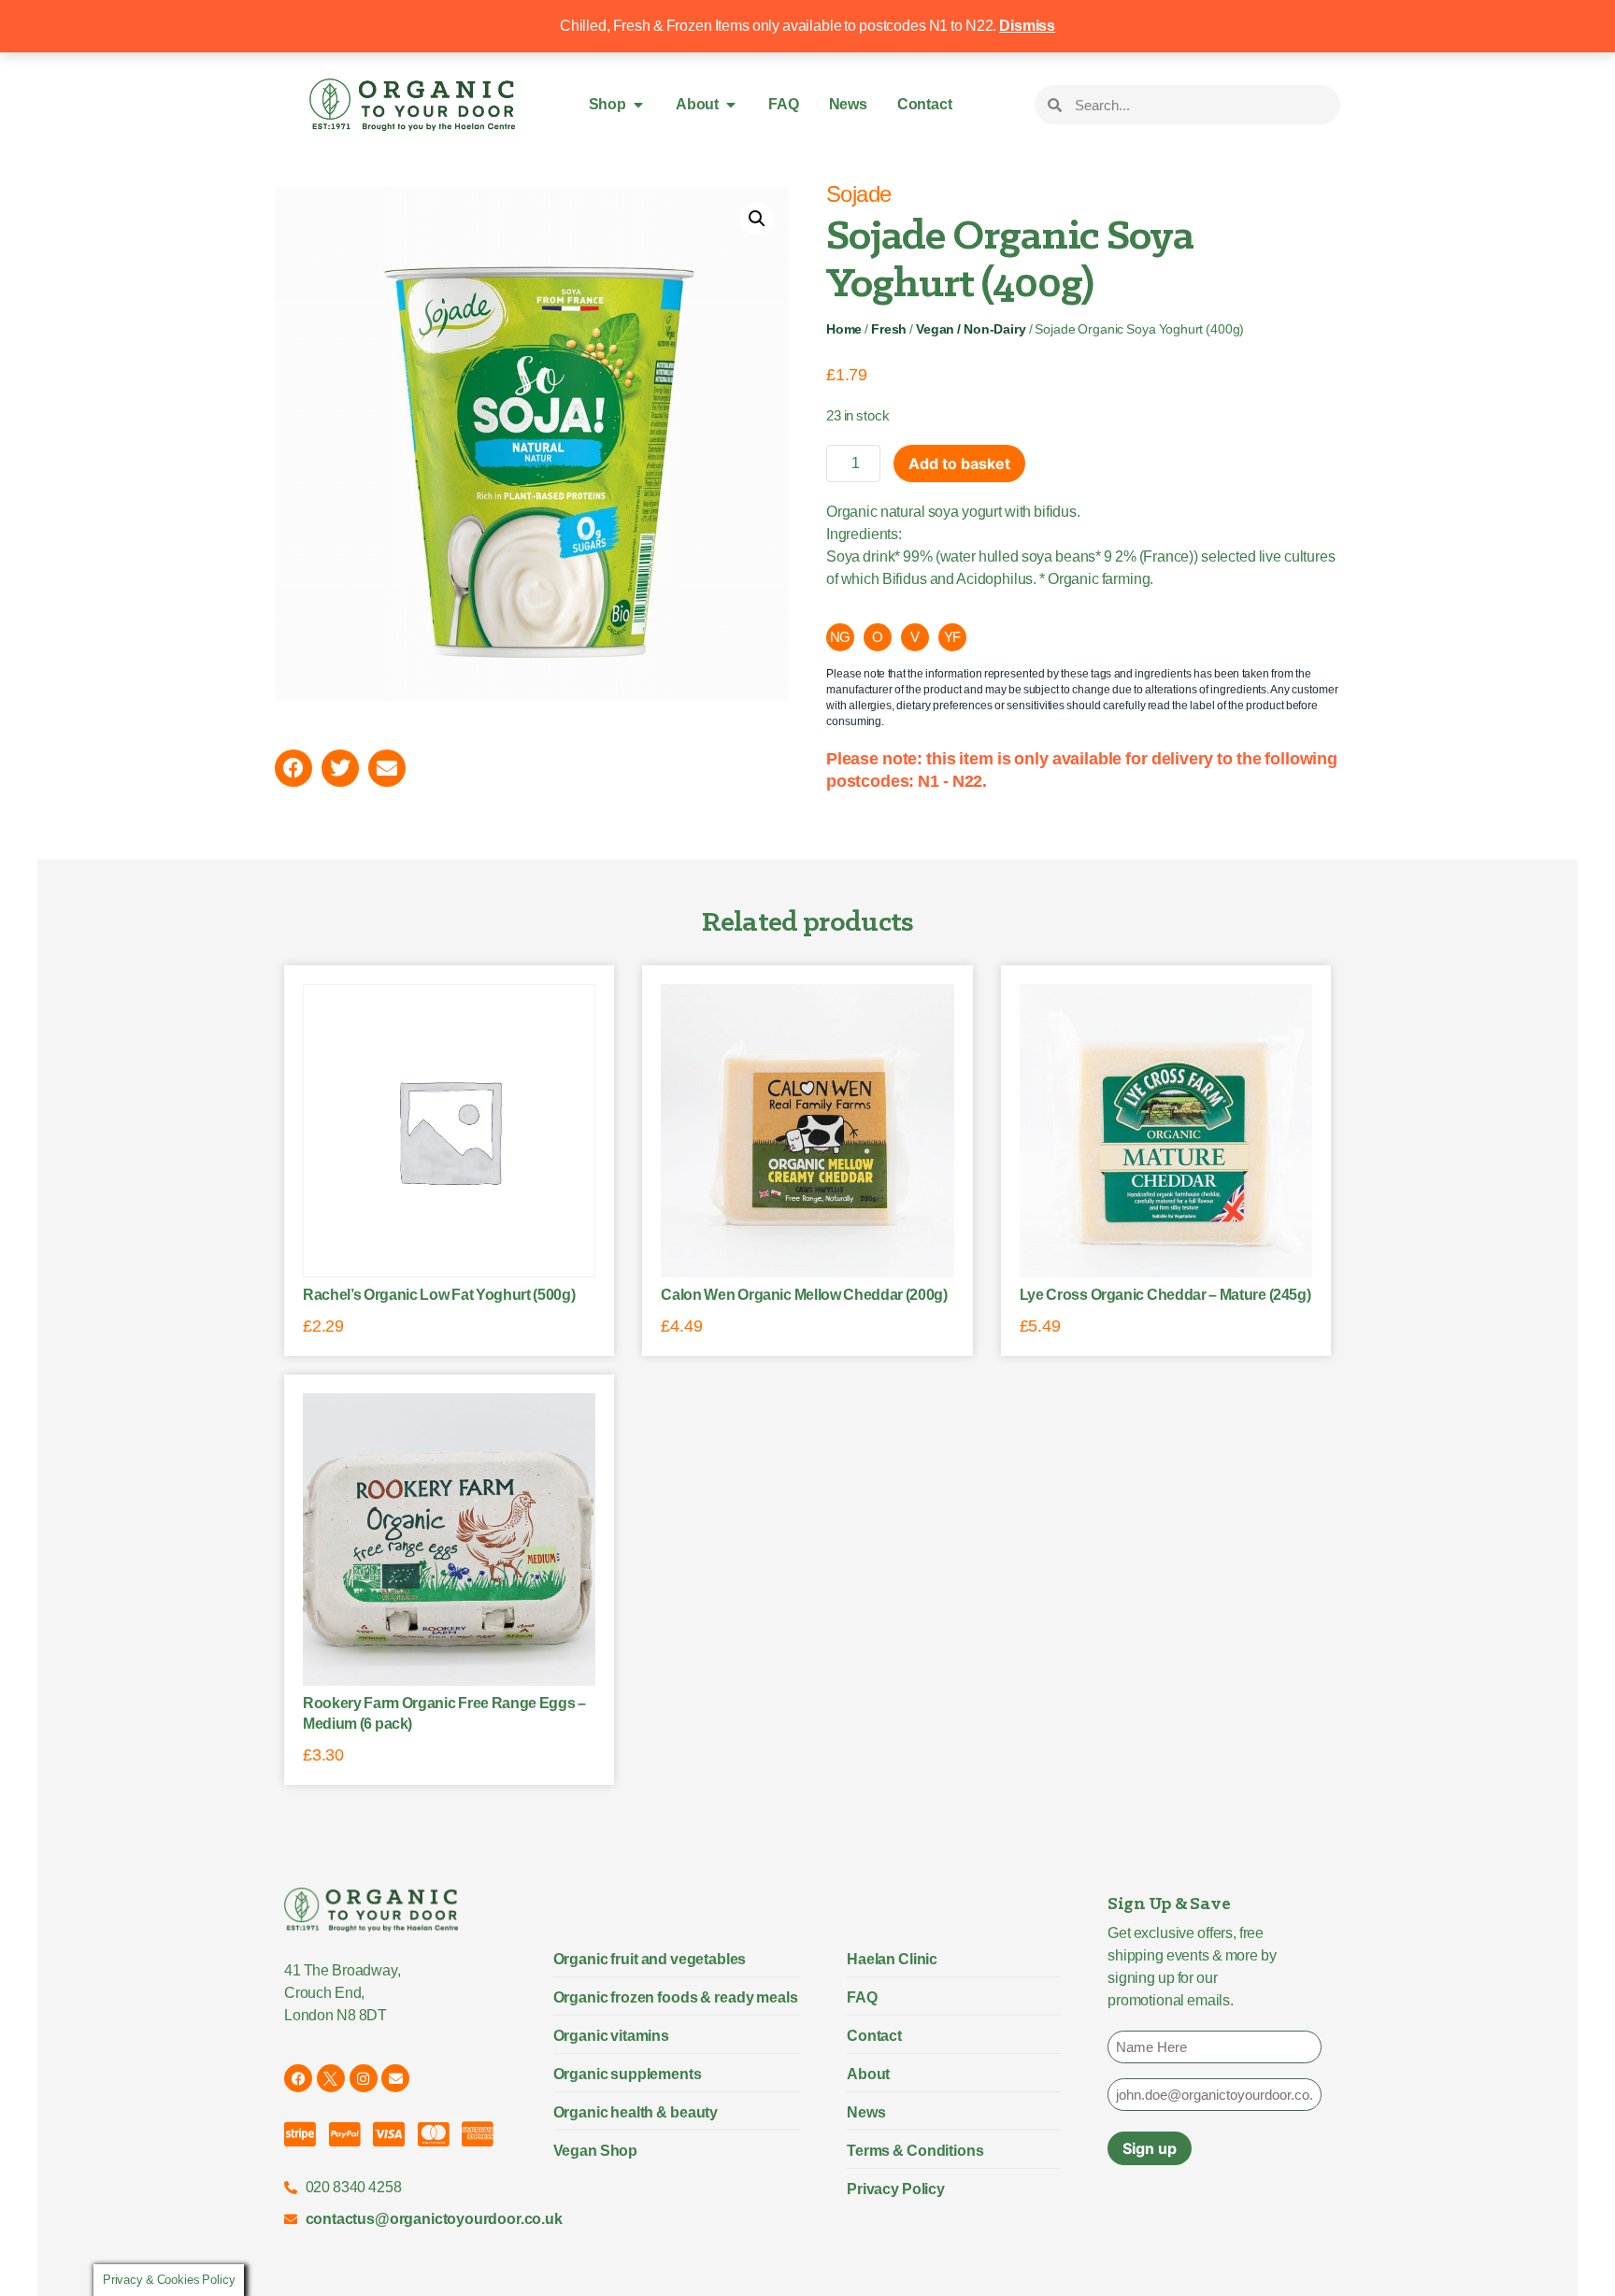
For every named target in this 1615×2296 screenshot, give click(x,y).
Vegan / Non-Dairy (971, 329)
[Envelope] (395, 2078)
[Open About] (731, 105)
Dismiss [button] (1027, 26)
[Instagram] (364, 2078)
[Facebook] (298, 2078)
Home (844, 329)
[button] (757, 219)
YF (953, 637)
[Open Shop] (638, 105)
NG (841, 637)
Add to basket (959, 463)
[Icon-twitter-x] (331, 2078)
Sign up (1150, 2148)
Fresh (889, 329)
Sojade (859, 194)
